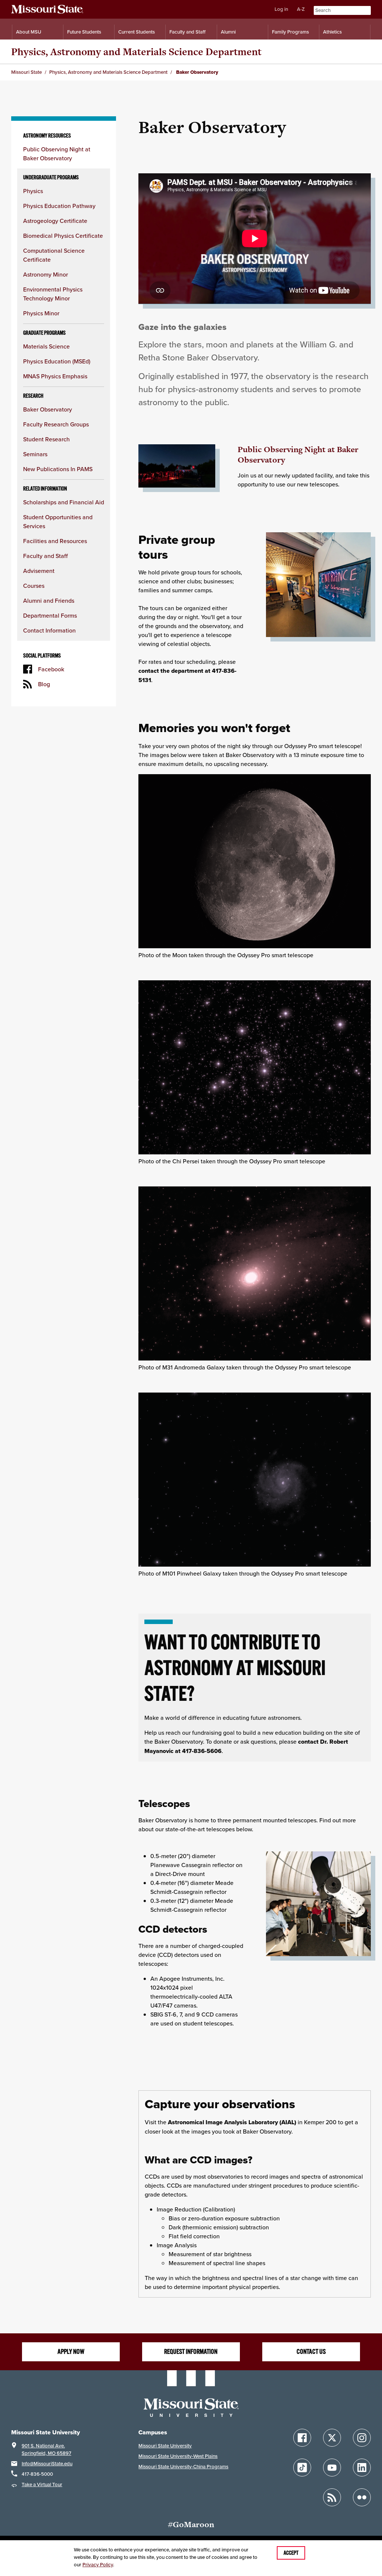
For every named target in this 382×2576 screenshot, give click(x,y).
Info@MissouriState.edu (47, 2464)
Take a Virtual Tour (42, 2484)
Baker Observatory (48, 409)
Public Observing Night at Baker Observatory (298, 455)
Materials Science (46, 346)
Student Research (46, 439)
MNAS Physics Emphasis (55, 376)
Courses (34, 586)
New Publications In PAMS (58, 469)
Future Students (84, 32)
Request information (191, 2352)
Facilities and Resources (55, 541)
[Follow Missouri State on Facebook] (302, 2438)
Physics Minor (41, 313)
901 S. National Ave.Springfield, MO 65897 (46, 2449)
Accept (291, 2553)
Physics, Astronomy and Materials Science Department (136, 52)
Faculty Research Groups (56, 424)
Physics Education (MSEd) (57, 361)
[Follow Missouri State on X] (332, 2438)
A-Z (301, 9)
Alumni (228, 32)
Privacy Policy (98, 2565)
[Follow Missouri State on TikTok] (302, 2468)
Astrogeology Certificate (55, 221)
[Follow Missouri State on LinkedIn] (362, 2468)
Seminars (35, 454)
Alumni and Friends (49, 600)
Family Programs (290, 32)
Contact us (311, 2352)
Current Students (137, 32)
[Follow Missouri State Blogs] (332, 2497)
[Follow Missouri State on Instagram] (362, 2438)
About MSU (29, 32)
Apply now (71, 2352)
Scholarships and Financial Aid (64, 502)
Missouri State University (165, 2446)
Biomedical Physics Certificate (63, 236)
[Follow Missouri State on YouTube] (332, 2468)
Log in (281, 9)
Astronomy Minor (46, 274)
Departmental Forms (50, 615)
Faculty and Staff (187, 32)
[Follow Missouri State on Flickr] (362, 2497)
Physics (33, 191)
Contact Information (49, 630)
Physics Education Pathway (59, 206)
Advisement (39, 571)
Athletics (332, 32)
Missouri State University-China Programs (183, 2467)
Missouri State (26, 72)
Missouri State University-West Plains (178, 2456)
